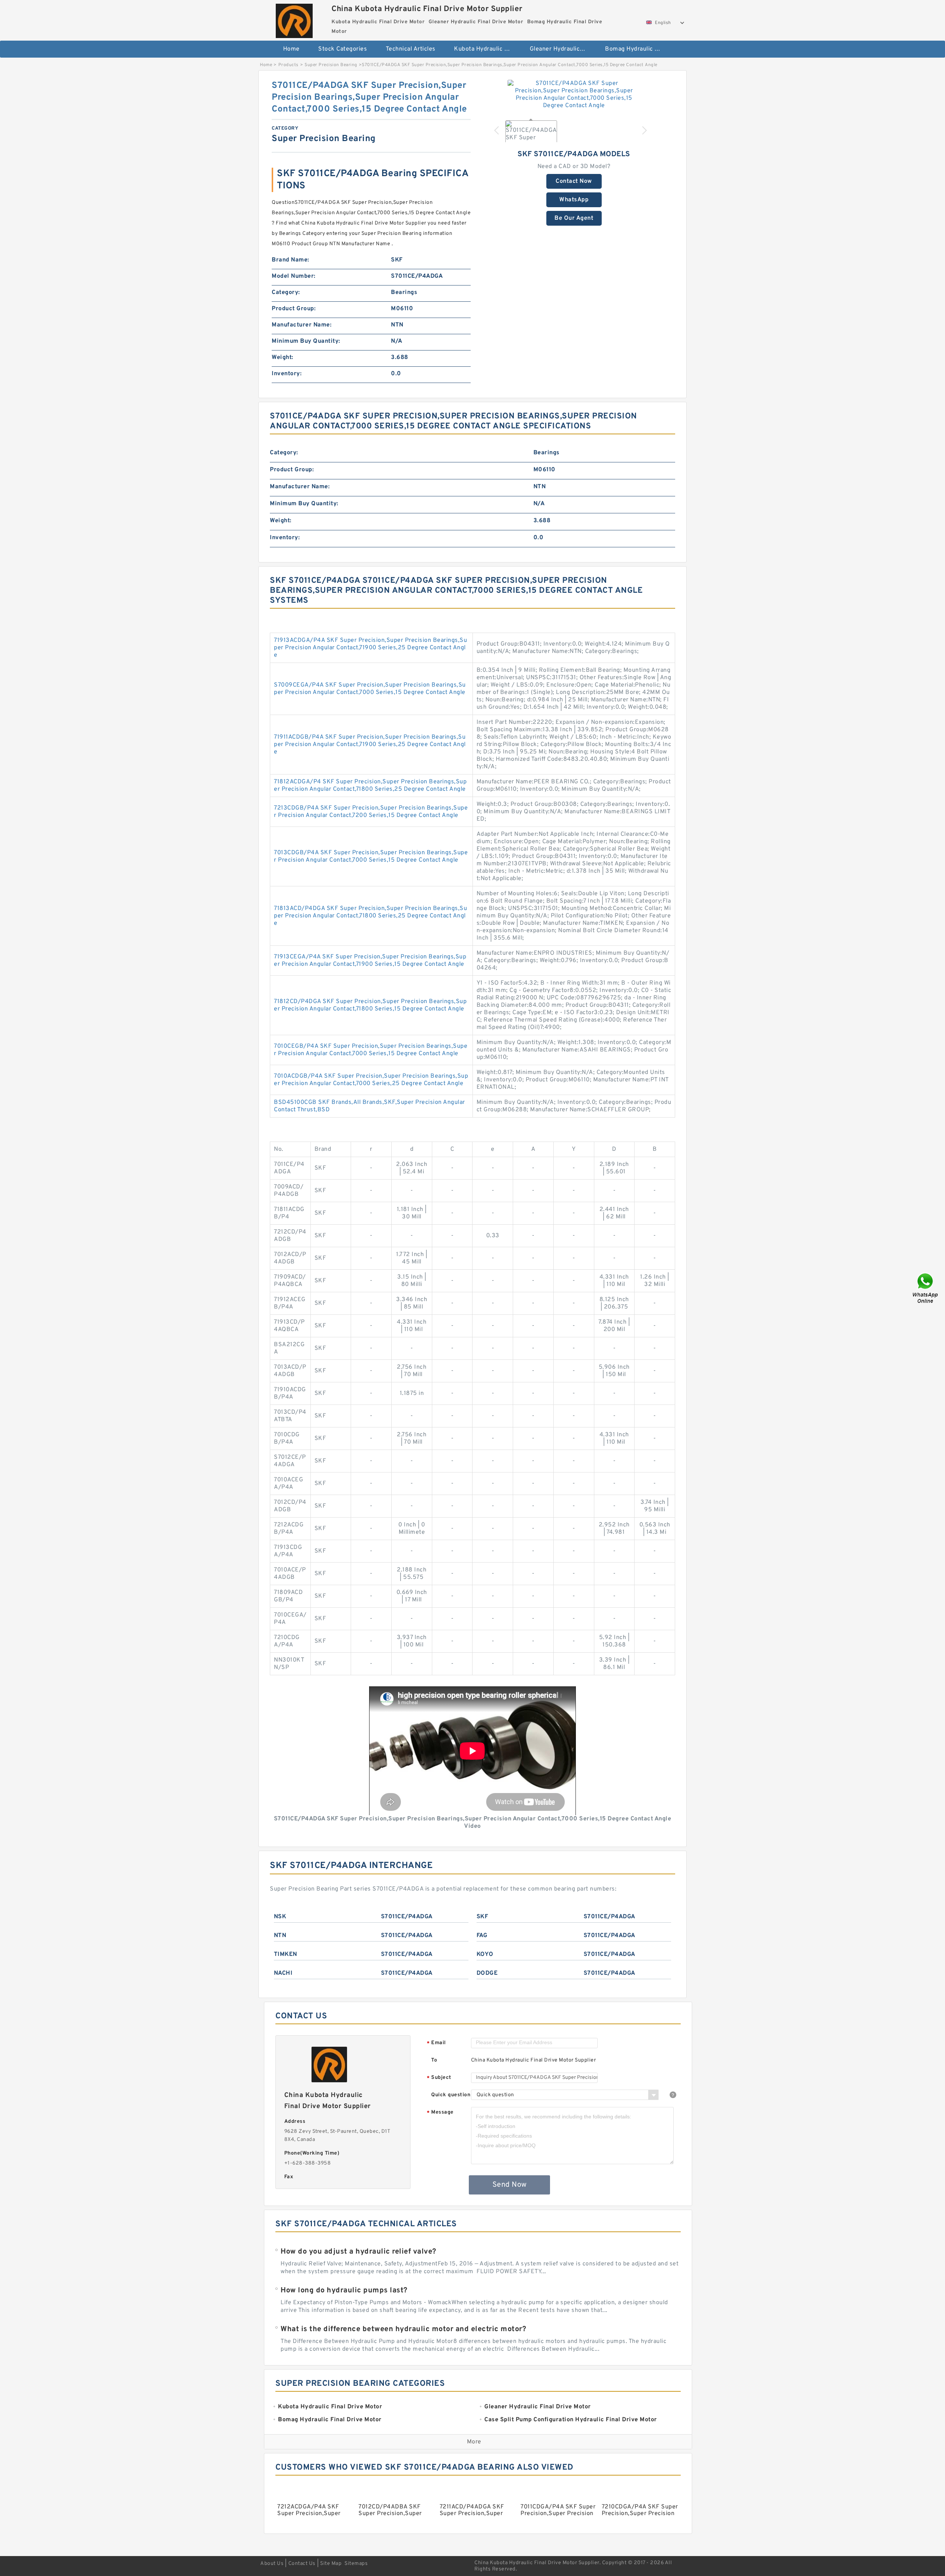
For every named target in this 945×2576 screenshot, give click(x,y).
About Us (272, 2564)
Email (436, 2043)
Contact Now (574, 181)
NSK (280, 1917)
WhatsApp (574, 200)
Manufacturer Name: (302, 325)
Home (291, 49)
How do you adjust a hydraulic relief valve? (358, 2252)
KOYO (485, 1954)
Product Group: (294, 309)
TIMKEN (286, 1954)
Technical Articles (411, 49)
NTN (280, 1936)
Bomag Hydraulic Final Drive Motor (638, 49)
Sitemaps (356, 2564)
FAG (482, 1936)
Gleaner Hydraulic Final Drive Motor (562, 49)
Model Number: (294, 276)
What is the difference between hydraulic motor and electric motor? (403, 2329)
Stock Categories (343, 49)
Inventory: (287, 374)
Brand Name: (291, 260)
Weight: (283, 358)
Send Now (510, 2185)
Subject (439, 2078)
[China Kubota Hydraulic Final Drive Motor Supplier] (294, 19)
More (474, 2442)
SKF (482, 1917)
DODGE (487, 1973)
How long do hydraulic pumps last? (344, 2291)
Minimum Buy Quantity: (306, 341)
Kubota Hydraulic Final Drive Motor (487, 49)
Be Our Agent (574, 218)
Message (440, 2113)
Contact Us (302, 2564)
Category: (286, 293)
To (434, 2060)
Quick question (451, 2095)
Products (288, 65)
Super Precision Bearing (331, 65)
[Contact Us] (926, 1288)
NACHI (283, 1973)
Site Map (331, 2564)
